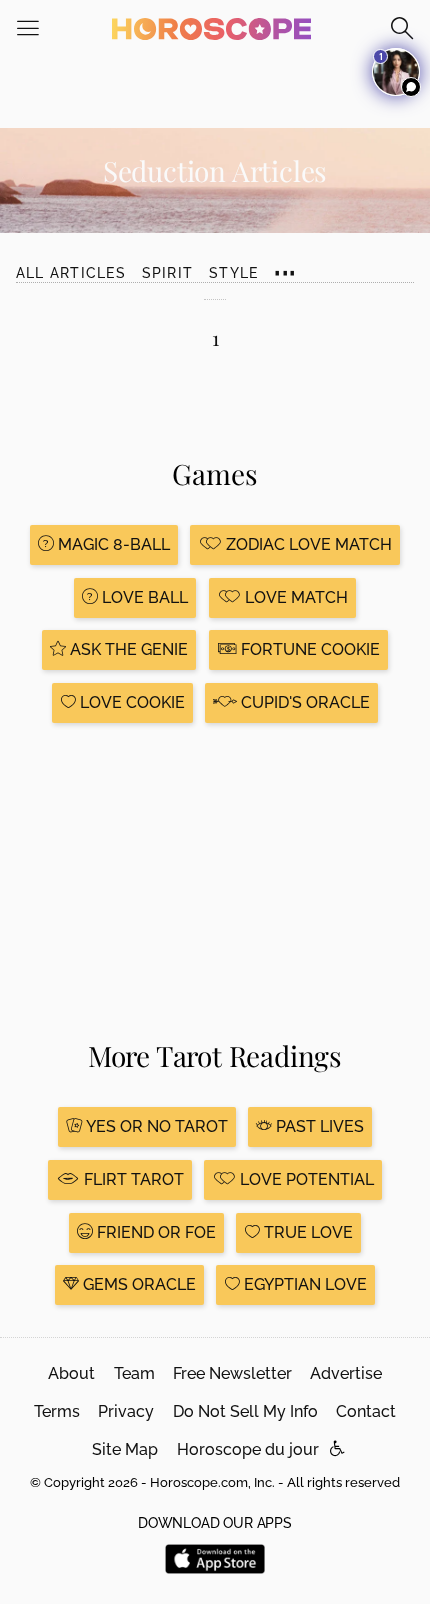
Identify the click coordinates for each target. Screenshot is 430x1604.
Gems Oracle (137, 1284)
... (285, 263)
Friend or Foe (154, 1232)
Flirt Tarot (132, 1179)
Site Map (125, 1449)
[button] (337, 1449)
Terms (57, 1411)
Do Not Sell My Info (245, 1411)
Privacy (126, 1411)
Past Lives (318, 1126)
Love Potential (305, 1179)
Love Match (294, 597)
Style (233, 273)
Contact (366, 1411)
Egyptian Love (303, 1284)
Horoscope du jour (248, 1449)
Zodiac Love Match (307, 544)
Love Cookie (130, 702)
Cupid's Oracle (303, 702)
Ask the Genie (127, 649)
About (71, 1373)
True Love (306, 1232)
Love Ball (143, 597)
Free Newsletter (232, 1373)
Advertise (346, 1373)
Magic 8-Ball (112, 544)
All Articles (71, 273)
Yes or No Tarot (155, 1126)
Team (134, 1373)
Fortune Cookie (308, 649)
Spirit (167, 273)
